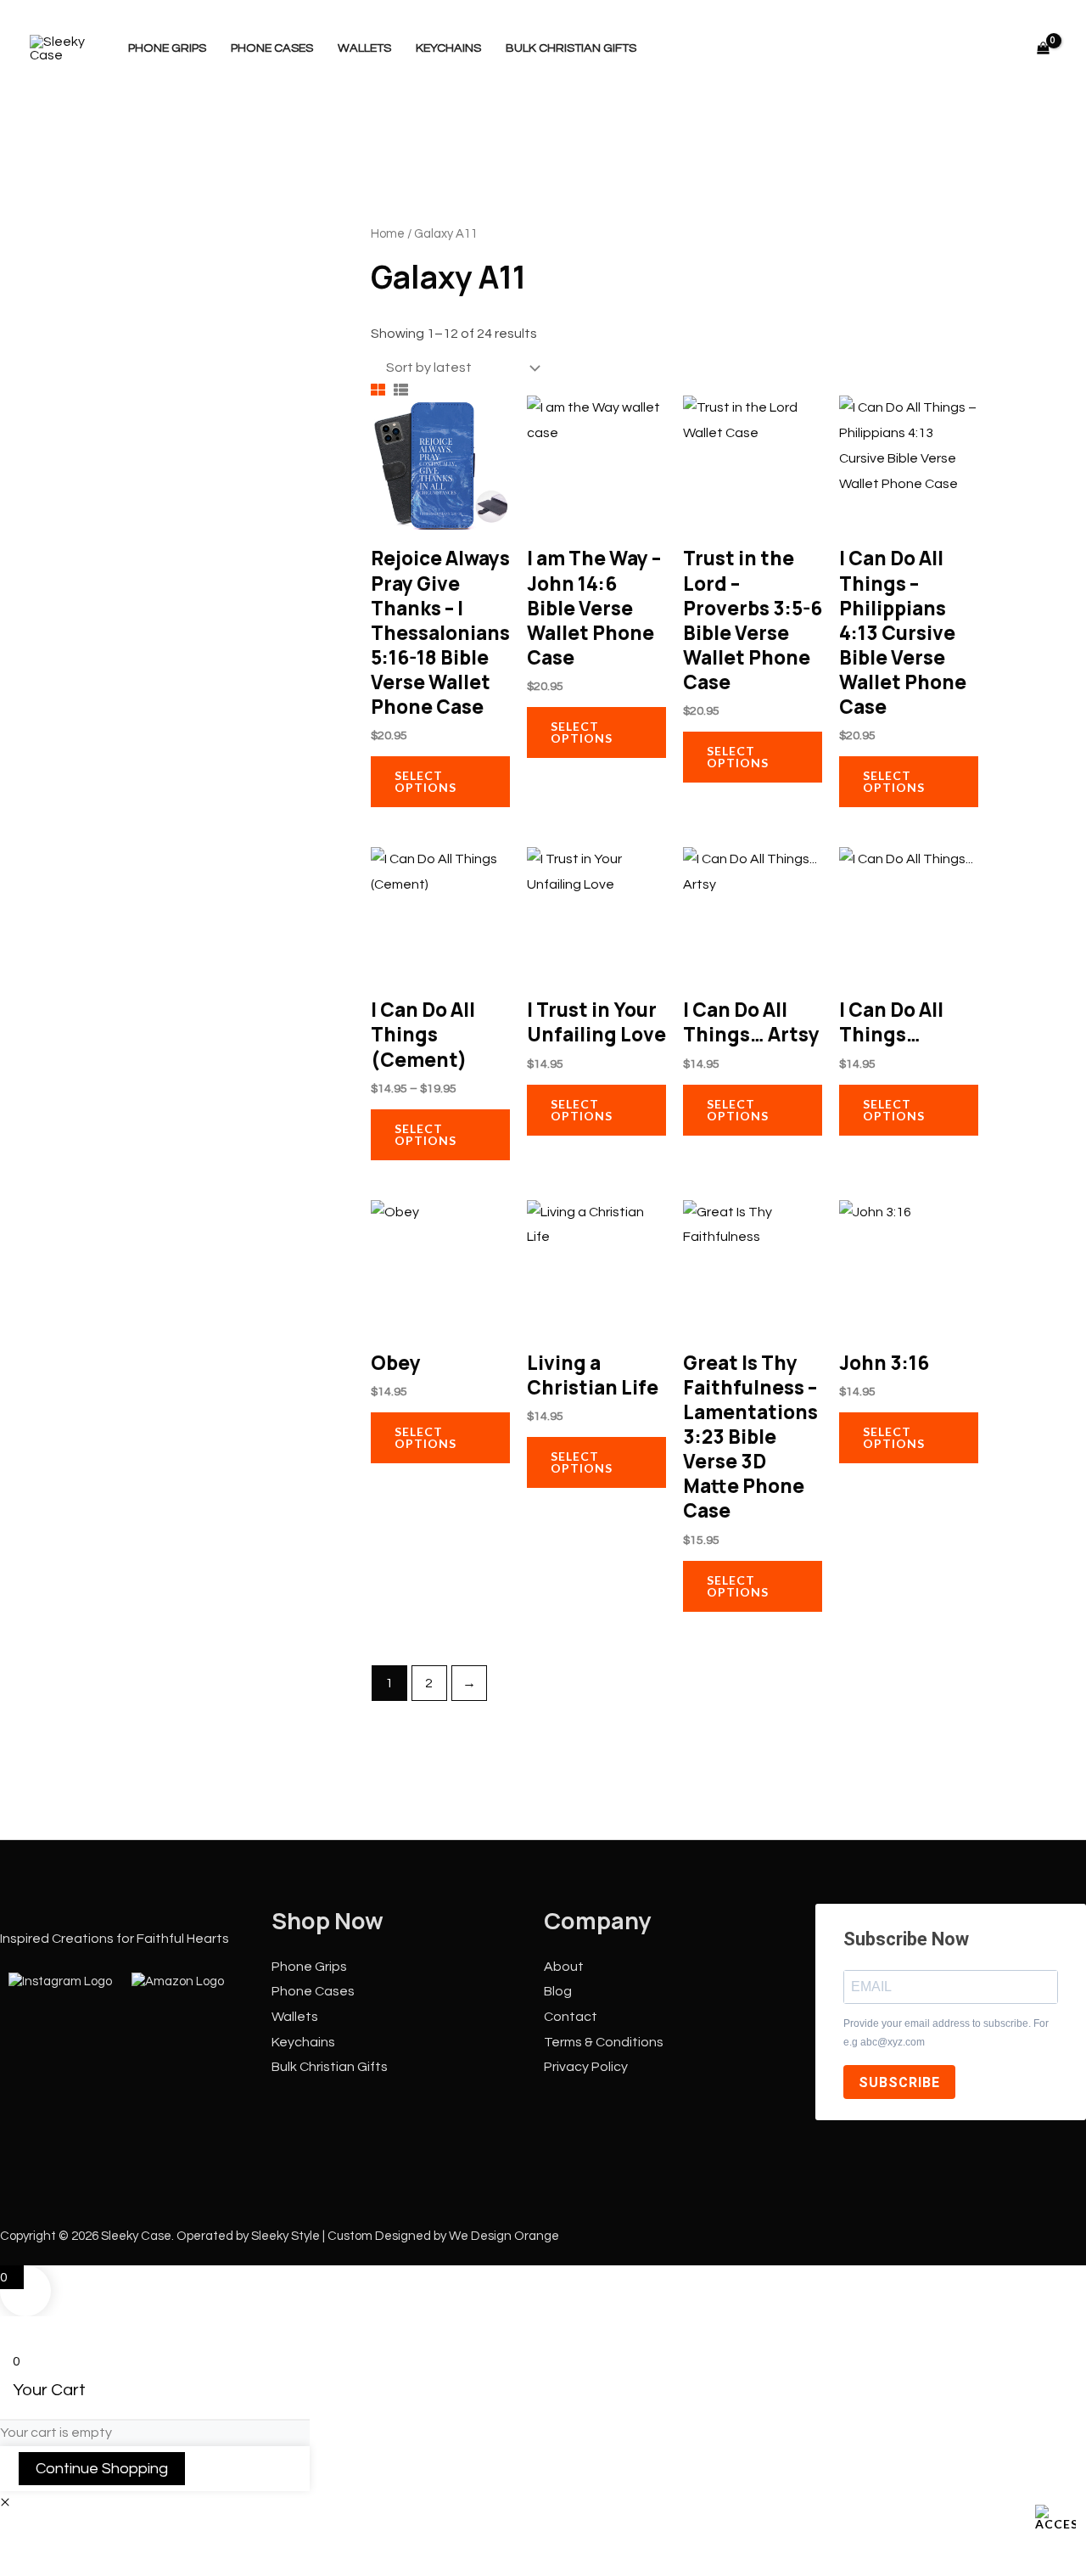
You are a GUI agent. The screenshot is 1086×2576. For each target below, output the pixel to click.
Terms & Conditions (604, 2042)
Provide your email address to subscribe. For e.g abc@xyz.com (946, 2033)
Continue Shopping (102, 2469)
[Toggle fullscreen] (74, 2533)
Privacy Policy (586, 2067)
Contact (571, 2017)
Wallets (364, 48)
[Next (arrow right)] (74, 2562)
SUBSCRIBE (899, 2082)
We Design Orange (504, 2236)
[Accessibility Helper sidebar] (1055, 2517)
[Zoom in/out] (24, 2533)
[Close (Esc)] (174, 2533)
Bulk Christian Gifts (571, 48)
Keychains (448, 48)
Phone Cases (272, 48)
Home (388, 234)
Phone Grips (167, 48)
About (564, 1967)
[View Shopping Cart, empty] (1043, 48)
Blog (558, 1991)
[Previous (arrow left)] (24, 2562)
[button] (5, 2503)
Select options (425, 781)
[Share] (124, 2533)
